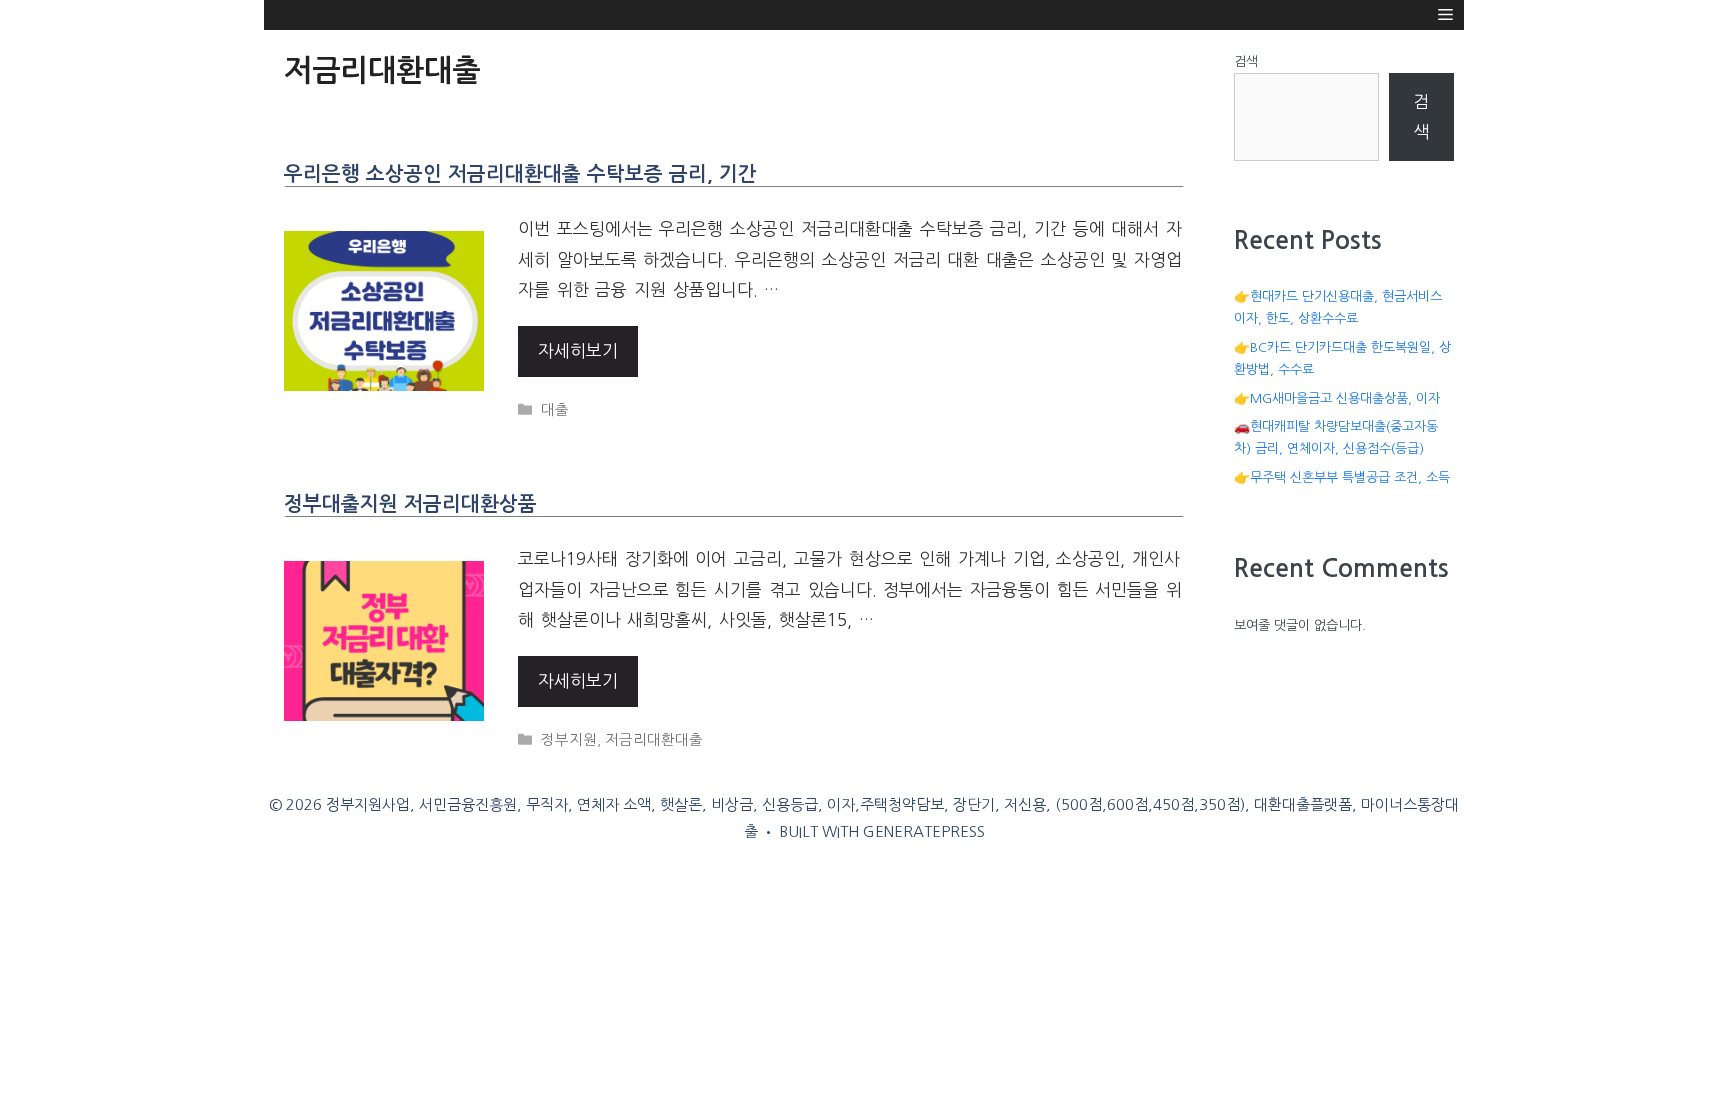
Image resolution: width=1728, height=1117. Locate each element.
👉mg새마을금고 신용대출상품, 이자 (1337, 398)
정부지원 (569, 740)
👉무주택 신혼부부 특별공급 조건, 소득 (1342, 477)
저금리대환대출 (654, 740)
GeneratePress (924, 831)
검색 (1246, 61)
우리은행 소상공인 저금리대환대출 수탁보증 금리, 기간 (520, 174)
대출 (555, 410)
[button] (1445, 15)
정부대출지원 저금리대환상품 (410, 504)
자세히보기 (578, 350)
